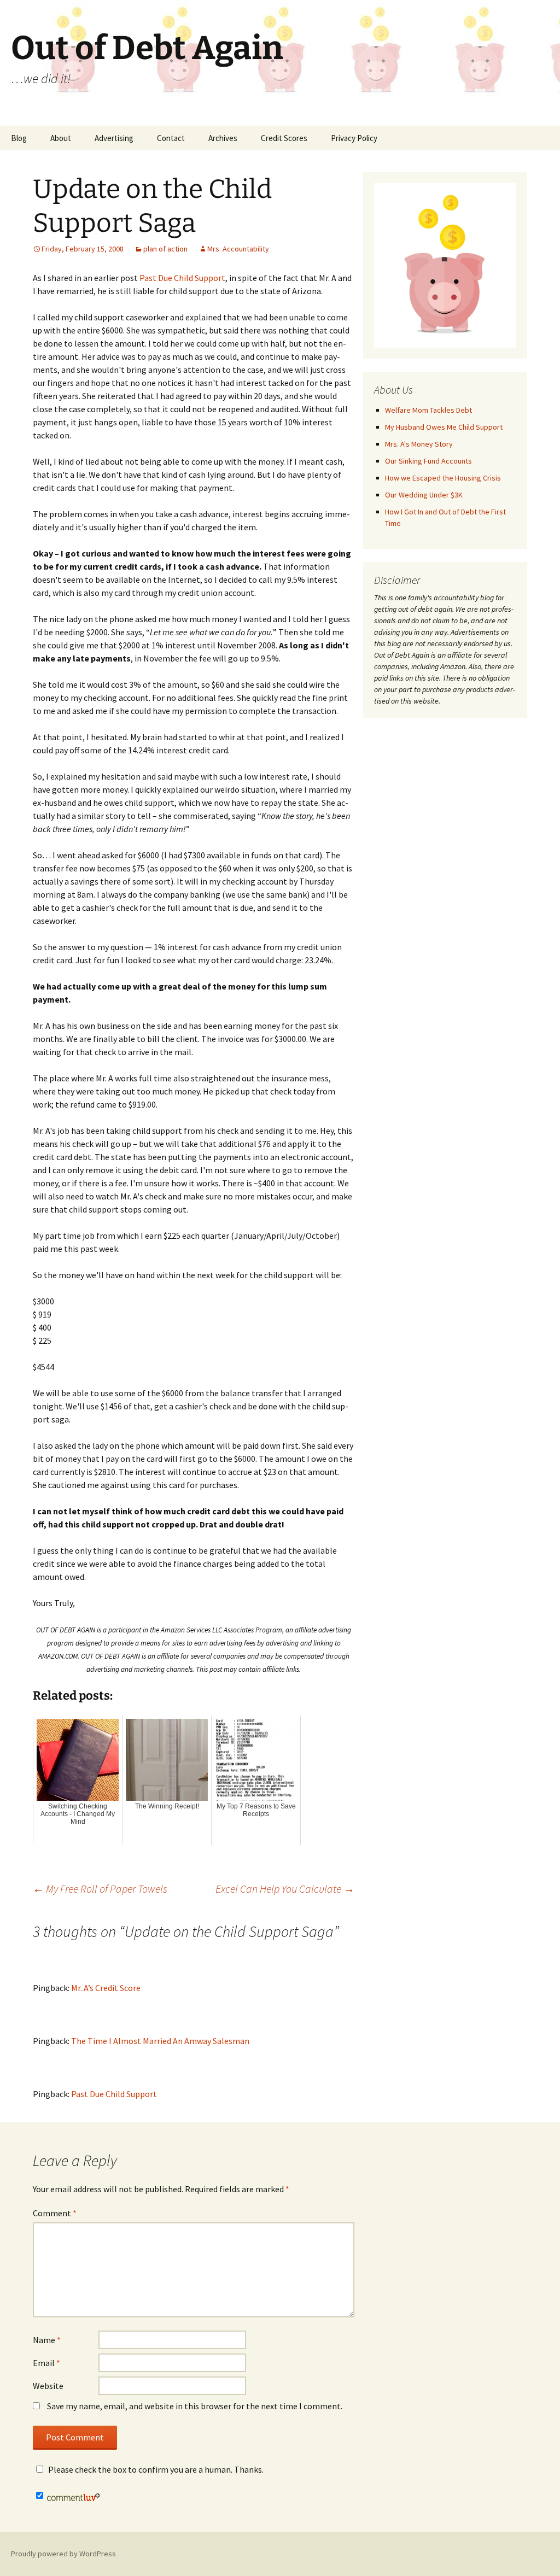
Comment (55, 2213)
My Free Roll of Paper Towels (100, 1889)
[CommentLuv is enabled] (74, 2496)
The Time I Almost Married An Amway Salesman (160, 2041)
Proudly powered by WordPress (63, 2554)
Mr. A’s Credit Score (106, 1988)
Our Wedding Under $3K (424, 495)
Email (46, 2363)
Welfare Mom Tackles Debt (428, 410)
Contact (171, 138)
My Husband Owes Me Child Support (444, 427)
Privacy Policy (354, 138)
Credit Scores (284, 138)
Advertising (114, 138)
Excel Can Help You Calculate (285, 1889)
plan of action (165, 249)
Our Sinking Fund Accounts (428, 461)
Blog (19, 138)
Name (47, 2340)
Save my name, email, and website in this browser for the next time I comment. (195, 2406)
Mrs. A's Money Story (419, 444)
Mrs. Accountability (238, 249)
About (61, 138)
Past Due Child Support (182, 278)
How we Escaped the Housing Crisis (443, 478)
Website (48, 2386)
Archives (223, 138)
